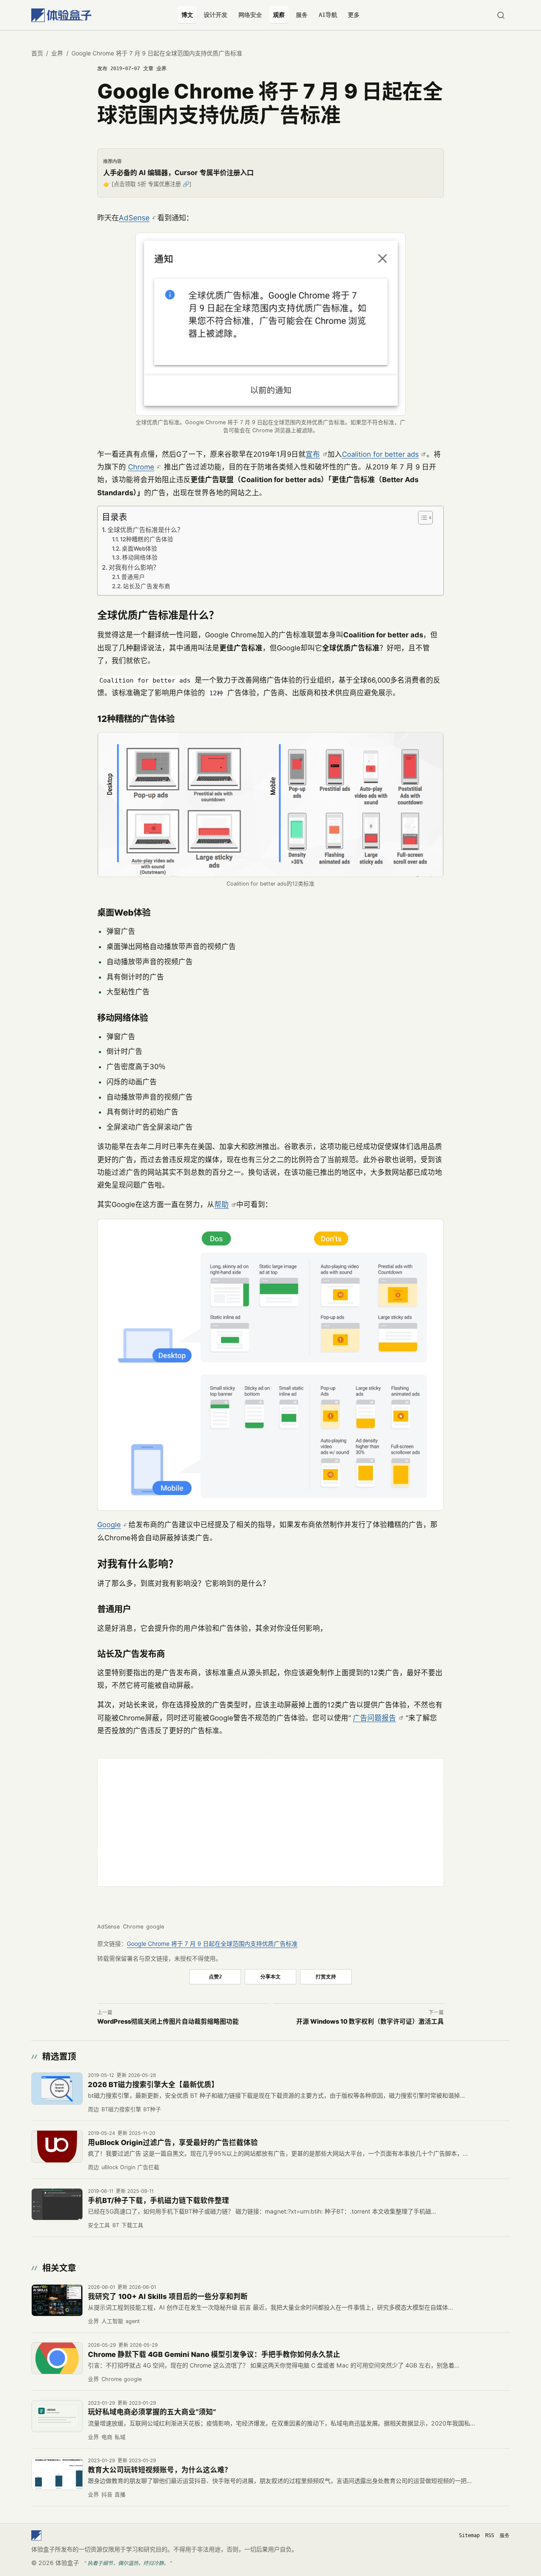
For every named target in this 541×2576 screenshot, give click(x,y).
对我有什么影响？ (134, 567)
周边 (93, 2109)
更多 (354, 15)
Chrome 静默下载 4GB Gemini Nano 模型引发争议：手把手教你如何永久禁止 (214, 2354)
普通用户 (133, 577)
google (155, 1927)
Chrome (141, 467)
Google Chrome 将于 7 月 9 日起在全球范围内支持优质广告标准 (212, 1944)
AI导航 (328, 15)
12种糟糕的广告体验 (147, 539)
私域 (120, 2437)
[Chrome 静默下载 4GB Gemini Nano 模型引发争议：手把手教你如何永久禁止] (57, 2358)
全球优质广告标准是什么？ (145, 530)
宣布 (313, 454)
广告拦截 (148, 2167)
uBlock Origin (118, 2167)
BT (116, 2225)
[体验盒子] (61, 15)
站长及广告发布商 (147, 586)
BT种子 (152, 2109)
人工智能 (112, 2321)
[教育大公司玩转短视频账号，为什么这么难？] (57, 2474)
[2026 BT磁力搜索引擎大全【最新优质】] (57, 2088)
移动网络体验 (140, 557)
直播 (120, 2495)
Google (109, 1525)
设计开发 (216, 15)
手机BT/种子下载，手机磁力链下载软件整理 (158, 2200)
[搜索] (501, 15)
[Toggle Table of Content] (424, 518)
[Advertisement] (270, 1822)
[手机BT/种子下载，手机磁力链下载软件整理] (57, 2204)
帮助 (221, 1204)
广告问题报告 (374, 1718)
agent (133, 2321)
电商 (107, 2437)
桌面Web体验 (139, 549)
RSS (490, 2535)
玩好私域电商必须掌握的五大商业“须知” (152, 2412)
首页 (37, 53)
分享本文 (270, 1977)
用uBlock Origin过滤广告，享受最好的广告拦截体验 (173, 2143)
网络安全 (250, 15)
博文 (187, 15)
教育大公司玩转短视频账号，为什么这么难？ (160, 2470)
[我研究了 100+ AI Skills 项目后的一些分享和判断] (57, 2300)
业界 (57, 53)
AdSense (134, 218)
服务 (302, 15)
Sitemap (469, 2535)
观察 (279, 15)
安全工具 (99, 2225)
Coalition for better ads (380, 454)
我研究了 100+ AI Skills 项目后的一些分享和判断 (168, 2296)
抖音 (107, 2495)
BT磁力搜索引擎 (121, 2109)
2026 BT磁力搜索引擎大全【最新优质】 (153, 2085)
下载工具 (132, 2225)
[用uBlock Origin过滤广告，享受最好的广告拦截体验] (57, 2146)
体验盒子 (67, 2563)
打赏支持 (326, 1977)
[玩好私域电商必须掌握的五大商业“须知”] (57, 2416)
